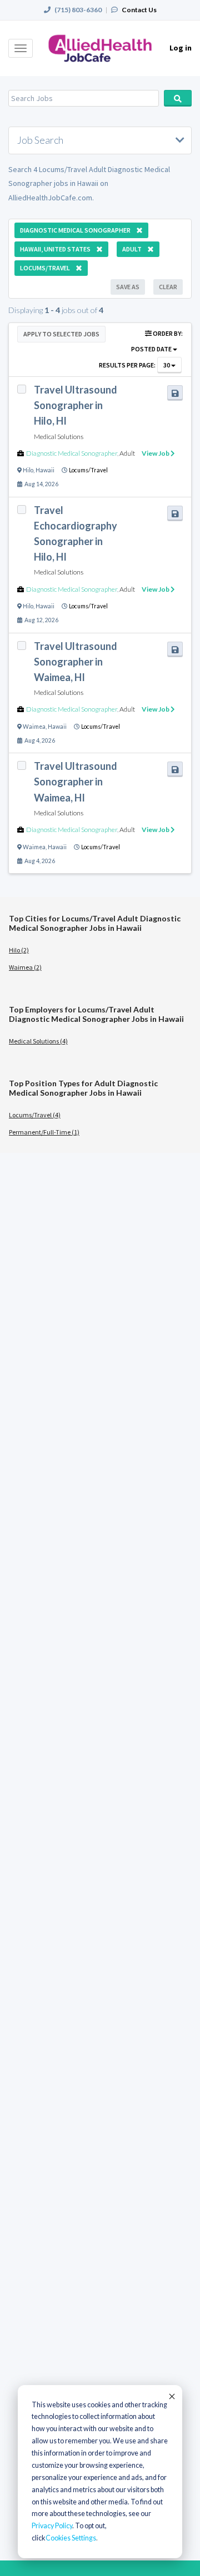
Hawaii (45, 470)
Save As (128, 287)
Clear (168, 287)
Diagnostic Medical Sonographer (72, 453)
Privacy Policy (52, 2526)
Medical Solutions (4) (38, 1041)
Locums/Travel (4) (35, 1115)
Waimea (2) (25, 967)
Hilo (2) (19, 950)
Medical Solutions (59, 437)
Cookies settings (71, 2538)
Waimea (34, 727)
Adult (127, 453)
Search (178, 98)
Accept (171, 2396)
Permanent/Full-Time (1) (44, 1132)
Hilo (28, 470)
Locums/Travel (88, 470)
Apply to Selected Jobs (61, 334)
